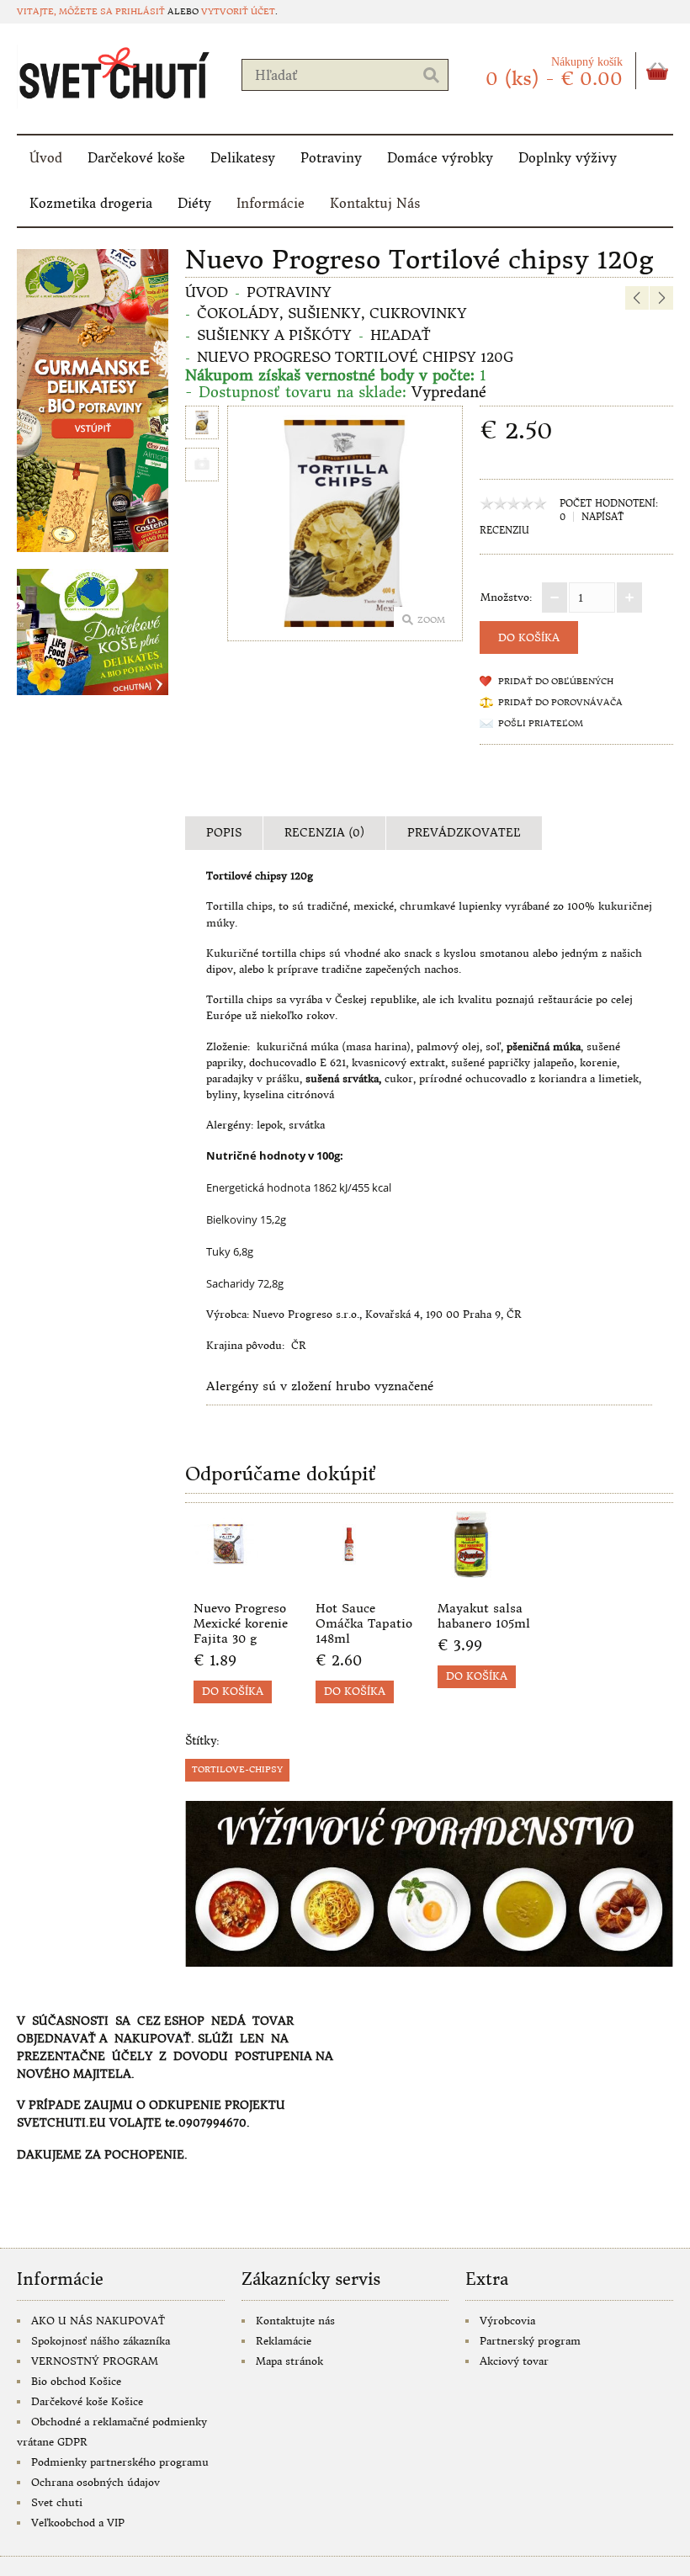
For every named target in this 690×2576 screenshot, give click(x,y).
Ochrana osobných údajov (96, 2482)
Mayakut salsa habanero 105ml (484, 1616)
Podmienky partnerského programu (120, 2462)
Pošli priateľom (541, 723)
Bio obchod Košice (76, 2381)
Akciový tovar (514, 2361)
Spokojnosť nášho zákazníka (101, 2341)
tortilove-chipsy (237, 1769)
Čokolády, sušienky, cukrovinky (332, 313)
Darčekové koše (136, 158)
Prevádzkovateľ (464, 833)
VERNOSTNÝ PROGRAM (95, 2361)
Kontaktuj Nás (375, 203)
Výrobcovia (507, 2321)
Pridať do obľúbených (556, 681)
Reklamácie (284, 2341)
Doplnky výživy (568, 158)
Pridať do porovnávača (560, 702)
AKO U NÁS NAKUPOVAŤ (98, 2321)
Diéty (194, 203)
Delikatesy (243, 158)
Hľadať (401, 335)
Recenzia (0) (324, 833)
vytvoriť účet (238, 11)
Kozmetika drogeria (91, 203)
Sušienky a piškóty (274, 335)
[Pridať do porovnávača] (280, 1577)
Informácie (271, 203)
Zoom (431, 620)
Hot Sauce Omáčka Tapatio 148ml (364, 1623)
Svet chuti (57, 2502)
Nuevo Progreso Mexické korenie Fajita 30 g (241, 1623)
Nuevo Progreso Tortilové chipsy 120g (355, 357)
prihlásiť (140, 11)
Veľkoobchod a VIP (78, 2523)
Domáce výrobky (440, 158)
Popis (224, 833)
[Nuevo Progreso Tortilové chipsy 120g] (202, 425)
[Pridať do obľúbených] (252, 1577)
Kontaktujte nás (295, 2321)
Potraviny (331, 158)
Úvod (46, 158)
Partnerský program (530, 2341)
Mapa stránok (289, 2361)
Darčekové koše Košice (87, 2401)
